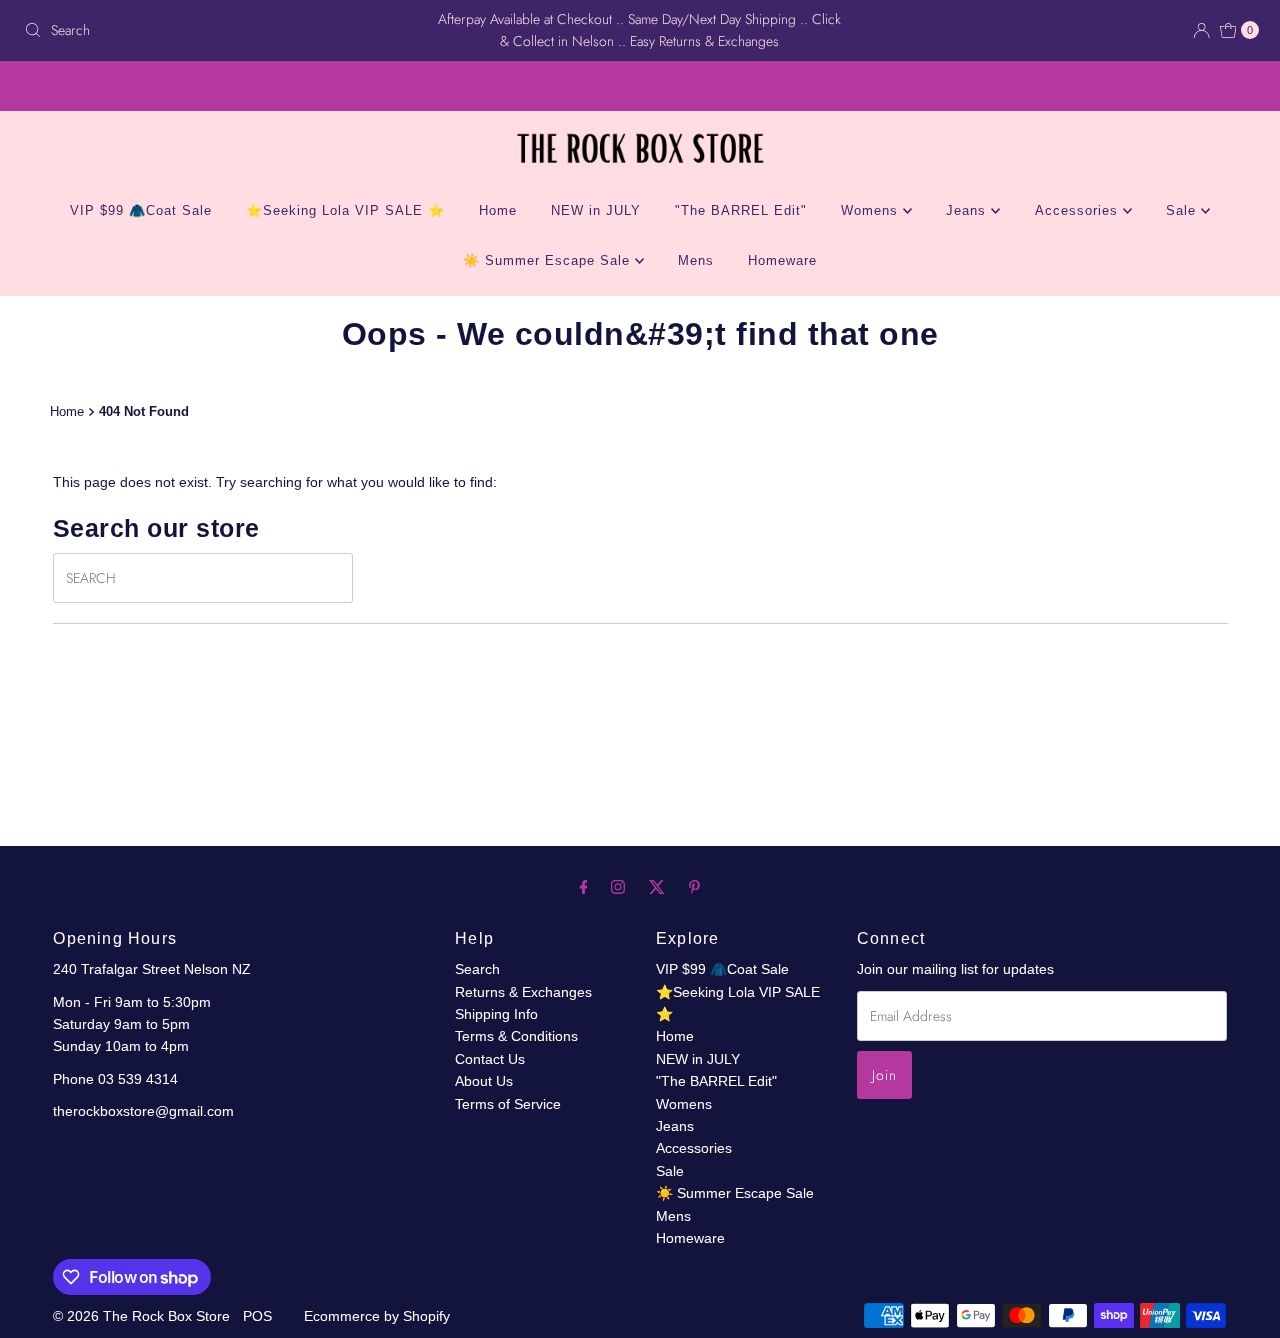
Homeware (782, 260)
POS (257, 1316)
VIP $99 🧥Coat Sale (141, 210)
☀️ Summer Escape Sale (549, 260)
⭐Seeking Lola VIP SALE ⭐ (345, 210)
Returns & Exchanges (523, 992)
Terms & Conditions (516, 1036)
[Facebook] (584, 887)
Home (498, 210)
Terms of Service (508, 1104)
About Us (484, 1081)
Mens (696, 260)
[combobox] (218, 30)
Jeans (968, 210)
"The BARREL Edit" (741, 210)
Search (477, 969)
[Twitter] (657, 887)
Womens (872, 210)
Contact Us (490, 1059)
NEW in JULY (596, 210)
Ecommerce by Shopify (377, 1316)
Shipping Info (496, 1014)
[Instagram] (618, 887)
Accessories (1079, 210)
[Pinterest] (694, 887)
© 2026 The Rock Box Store (143, 1316)
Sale (1183, 210)
